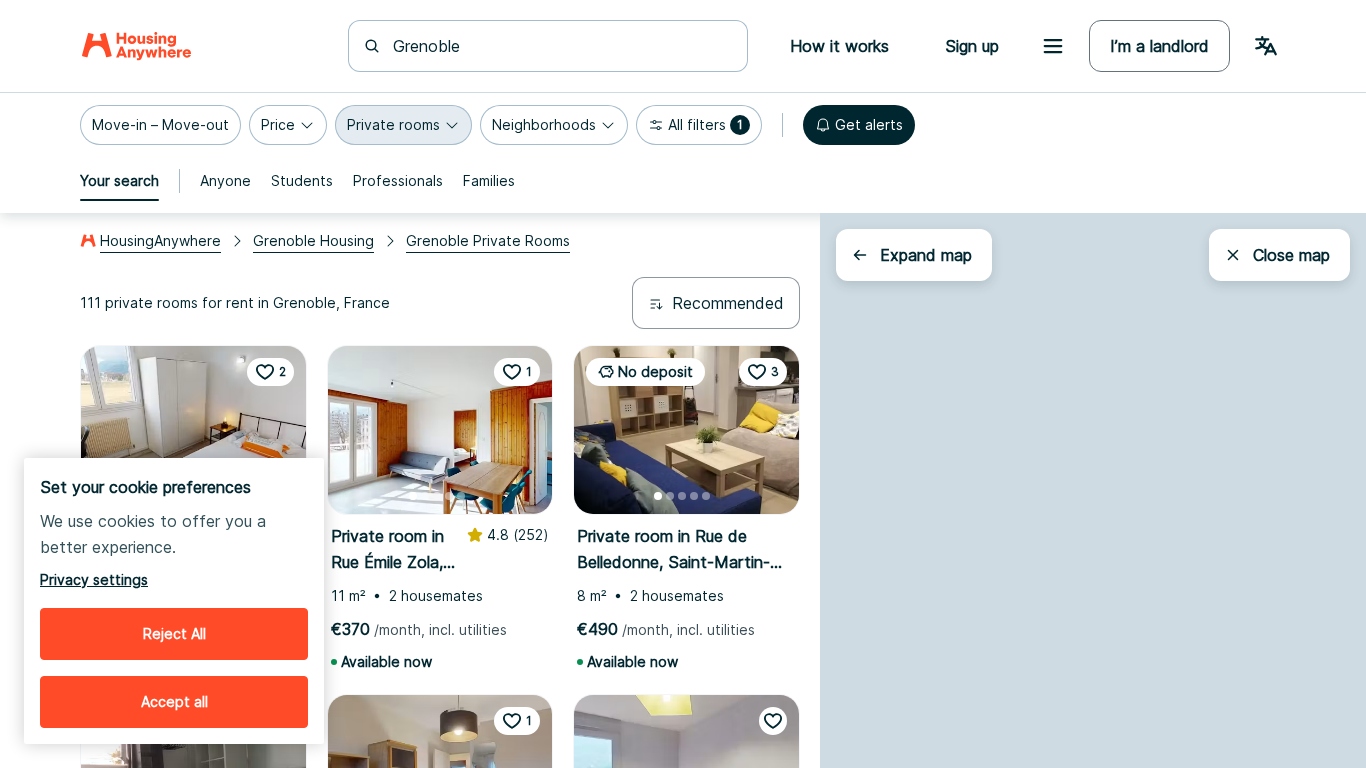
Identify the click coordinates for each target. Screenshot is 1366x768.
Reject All (174, 633)
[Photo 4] (449, 496)
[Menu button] (1053, 46)
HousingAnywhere (160, 240)
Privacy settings (94, 579)
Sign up (972, 46)
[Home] (136, 46)
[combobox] (560, 46)
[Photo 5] (461, 496)
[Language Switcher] (1266, 46)
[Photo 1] (413, 496)
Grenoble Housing (313, 240)
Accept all (174, 701)
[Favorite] (773, 721)
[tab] (119, 181)
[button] (160, 125)
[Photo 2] (425, 496)
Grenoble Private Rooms (488, 240)
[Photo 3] (437, 496)
